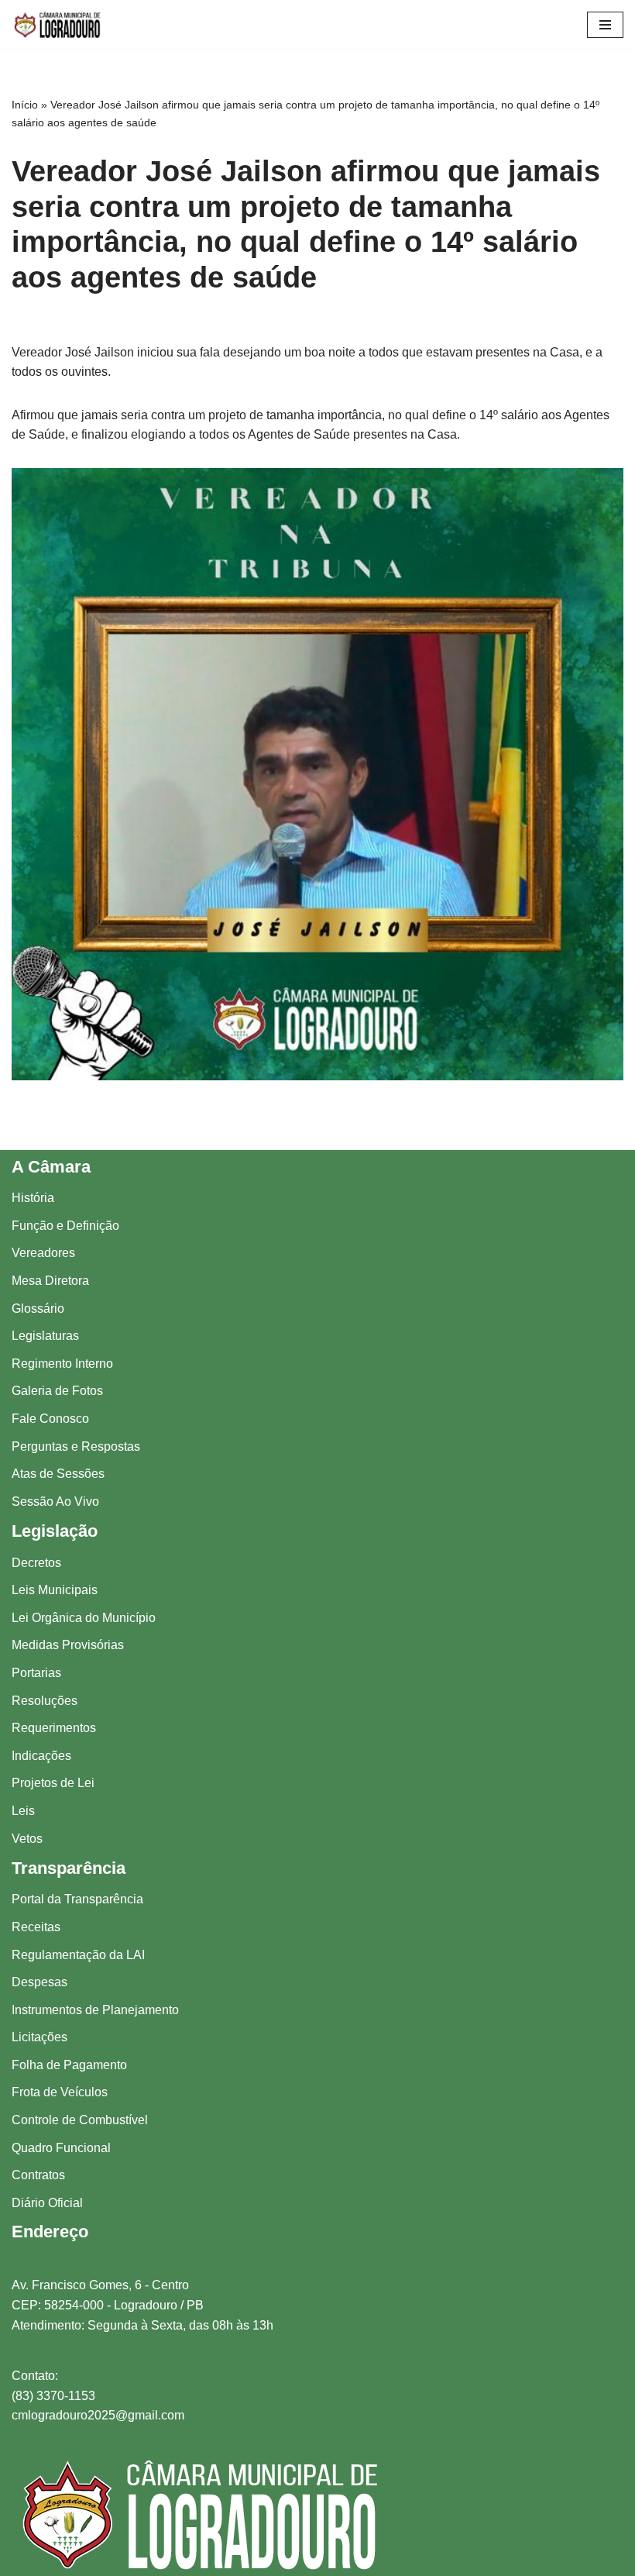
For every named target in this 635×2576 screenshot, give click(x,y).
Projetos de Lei (53, 1783)
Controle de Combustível (80, 2120)
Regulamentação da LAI (78, 1955)
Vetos (27, 1839)
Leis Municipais (55, 1590)
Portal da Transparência (77, 1899)
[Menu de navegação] (605, 25)
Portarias (36, 1673)
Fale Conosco (50, 1419)
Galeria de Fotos (57, 1391)
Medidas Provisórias (68, 1645)
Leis (23, 1811)
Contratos (38, 2175)
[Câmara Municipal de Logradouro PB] (58, 25)
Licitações (39, 2037)
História (33, 1198)
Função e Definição (65, 1226)
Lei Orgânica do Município (84, 1618)
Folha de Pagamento (69, 2065)
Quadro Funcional (61, 2148)
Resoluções (45, 1701)
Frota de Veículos (60, 2092)
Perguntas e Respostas (76, 1446)
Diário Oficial (47, 2203)
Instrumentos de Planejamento (95, 2010)
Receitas (36, 1927)
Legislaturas (45, 1336)
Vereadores (43, 1253)
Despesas (39, 1982)
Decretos (36, 1563)
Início (25, 105)
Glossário (38, 1309)
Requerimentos (54, 1728)
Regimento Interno (62, 1364)
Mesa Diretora (50, 1281)
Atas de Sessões (58, 1474)
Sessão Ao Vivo (55, 1502)
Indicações (41, 1756)
